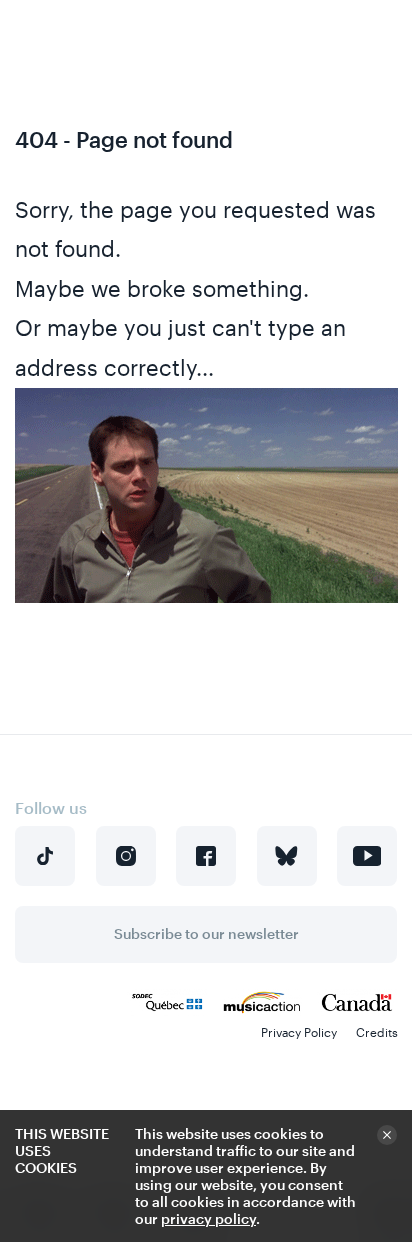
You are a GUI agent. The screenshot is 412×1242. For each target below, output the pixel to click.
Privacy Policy (299, 1032)
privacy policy (208, 1218)
